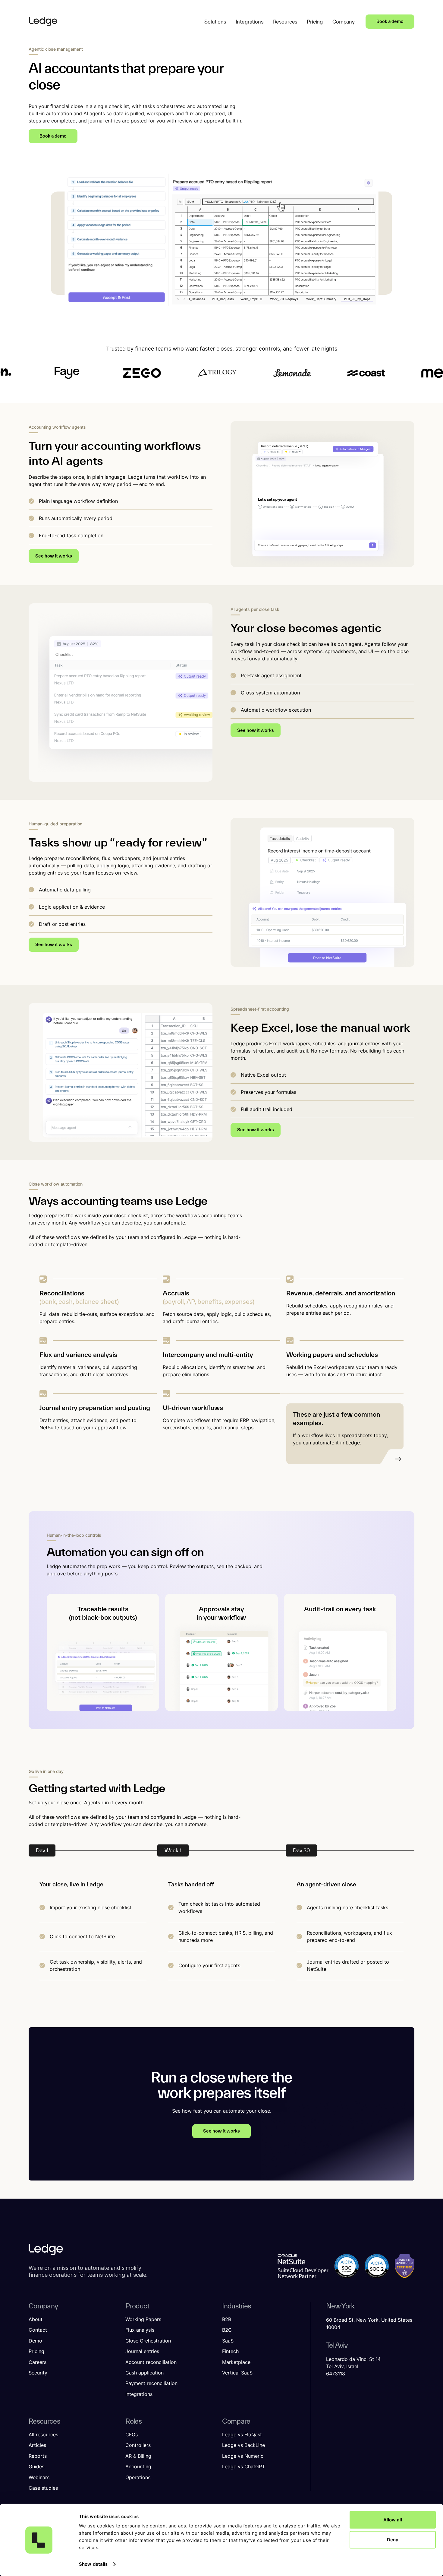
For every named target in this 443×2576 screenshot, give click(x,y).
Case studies (43, 2488)
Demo (35, 2341)
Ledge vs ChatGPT (243, 2466)
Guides (36, 2466)
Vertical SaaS (237, 2373)
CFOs (132, 2435)
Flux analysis (140, 2330)
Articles (37, 2445)
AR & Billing (138, 2456)
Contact (38, 2330)
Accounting (138, 2466)
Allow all (393, 2520)
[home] (43, 21)
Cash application (145, 2373)
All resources (43, 2435)
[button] (215, 22)
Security (38, 2373)
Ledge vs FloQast (242, 2435)
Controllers (138, 2445)
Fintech (230, 2351)
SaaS (228, 2341)
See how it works (54, 556)
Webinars (39, 2477)
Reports (38, 2456)
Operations (138, 2477)
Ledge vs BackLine (243, 2445)
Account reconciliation (151, 2362)
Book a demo (390, 21)
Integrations (139, 2394)
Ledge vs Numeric (243, 2456)
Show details (93, 2564)
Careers (38, 2362)
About (36, 2319)
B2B (227, 2319)
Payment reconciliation (151, 2383)
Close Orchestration (148, 2341)
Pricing (36, 2351)
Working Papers (143, 2319)
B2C (227, 2330)
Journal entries (142, 2351)
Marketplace (236, 2362)
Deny (393, 2539)
